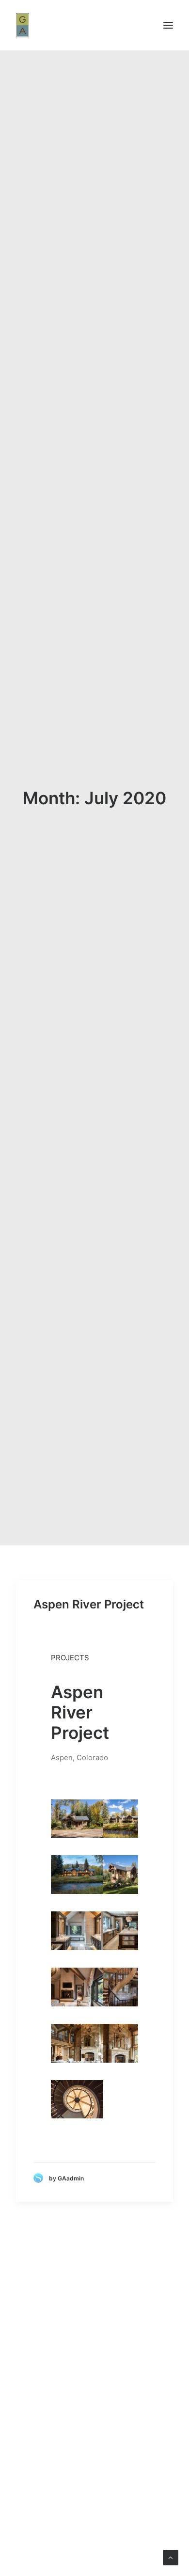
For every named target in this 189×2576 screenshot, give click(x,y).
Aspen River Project (89, 1604)
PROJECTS (70, 1658)
